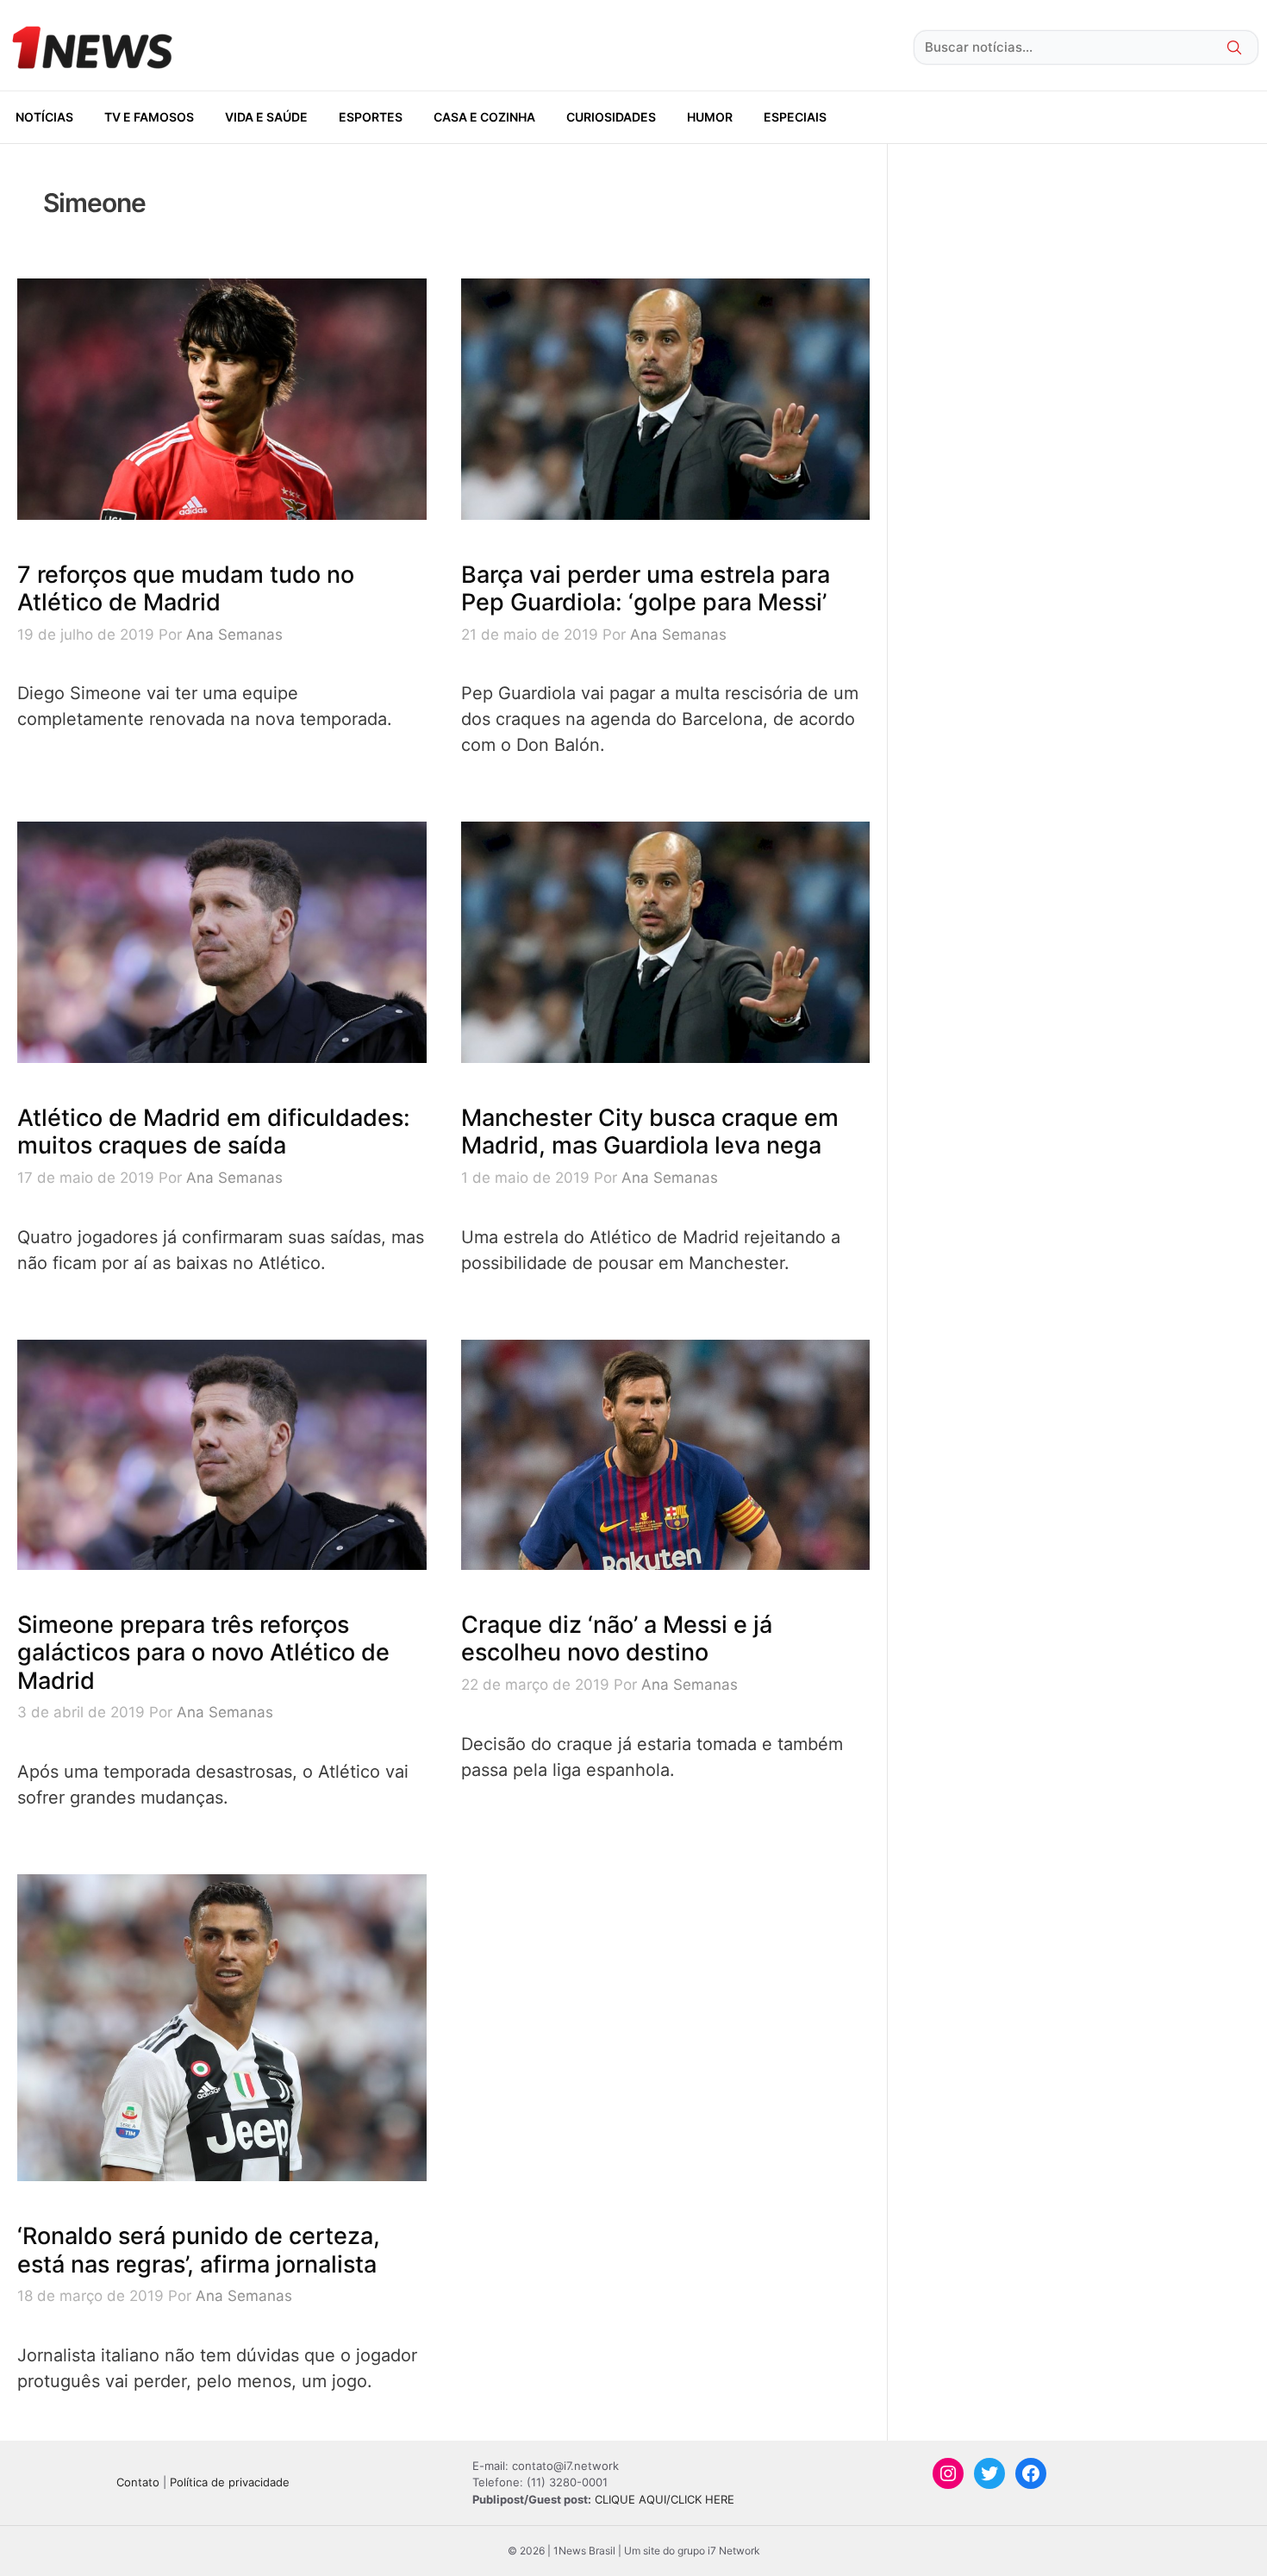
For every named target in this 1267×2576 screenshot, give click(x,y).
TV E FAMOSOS (149, 117)
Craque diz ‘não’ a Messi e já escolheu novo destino (617, 1638)
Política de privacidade (230, 2482)
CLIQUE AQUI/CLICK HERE (665, 2499)
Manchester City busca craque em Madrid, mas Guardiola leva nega (650, 1132)
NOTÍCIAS (44, 117)
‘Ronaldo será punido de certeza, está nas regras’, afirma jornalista (199, 2250)
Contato (138, 2482)
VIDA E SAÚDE (266, 117)
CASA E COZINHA (484, 117)
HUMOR (710, 117)
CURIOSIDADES (611, 117)
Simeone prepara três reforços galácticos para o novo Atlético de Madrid (203, 1653)
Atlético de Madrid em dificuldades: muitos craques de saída (214, 1132)
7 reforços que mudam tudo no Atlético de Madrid (186, 588)
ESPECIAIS (795, 117)
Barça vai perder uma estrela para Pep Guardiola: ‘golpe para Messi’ (646, 588)
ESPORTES (371, 117)
